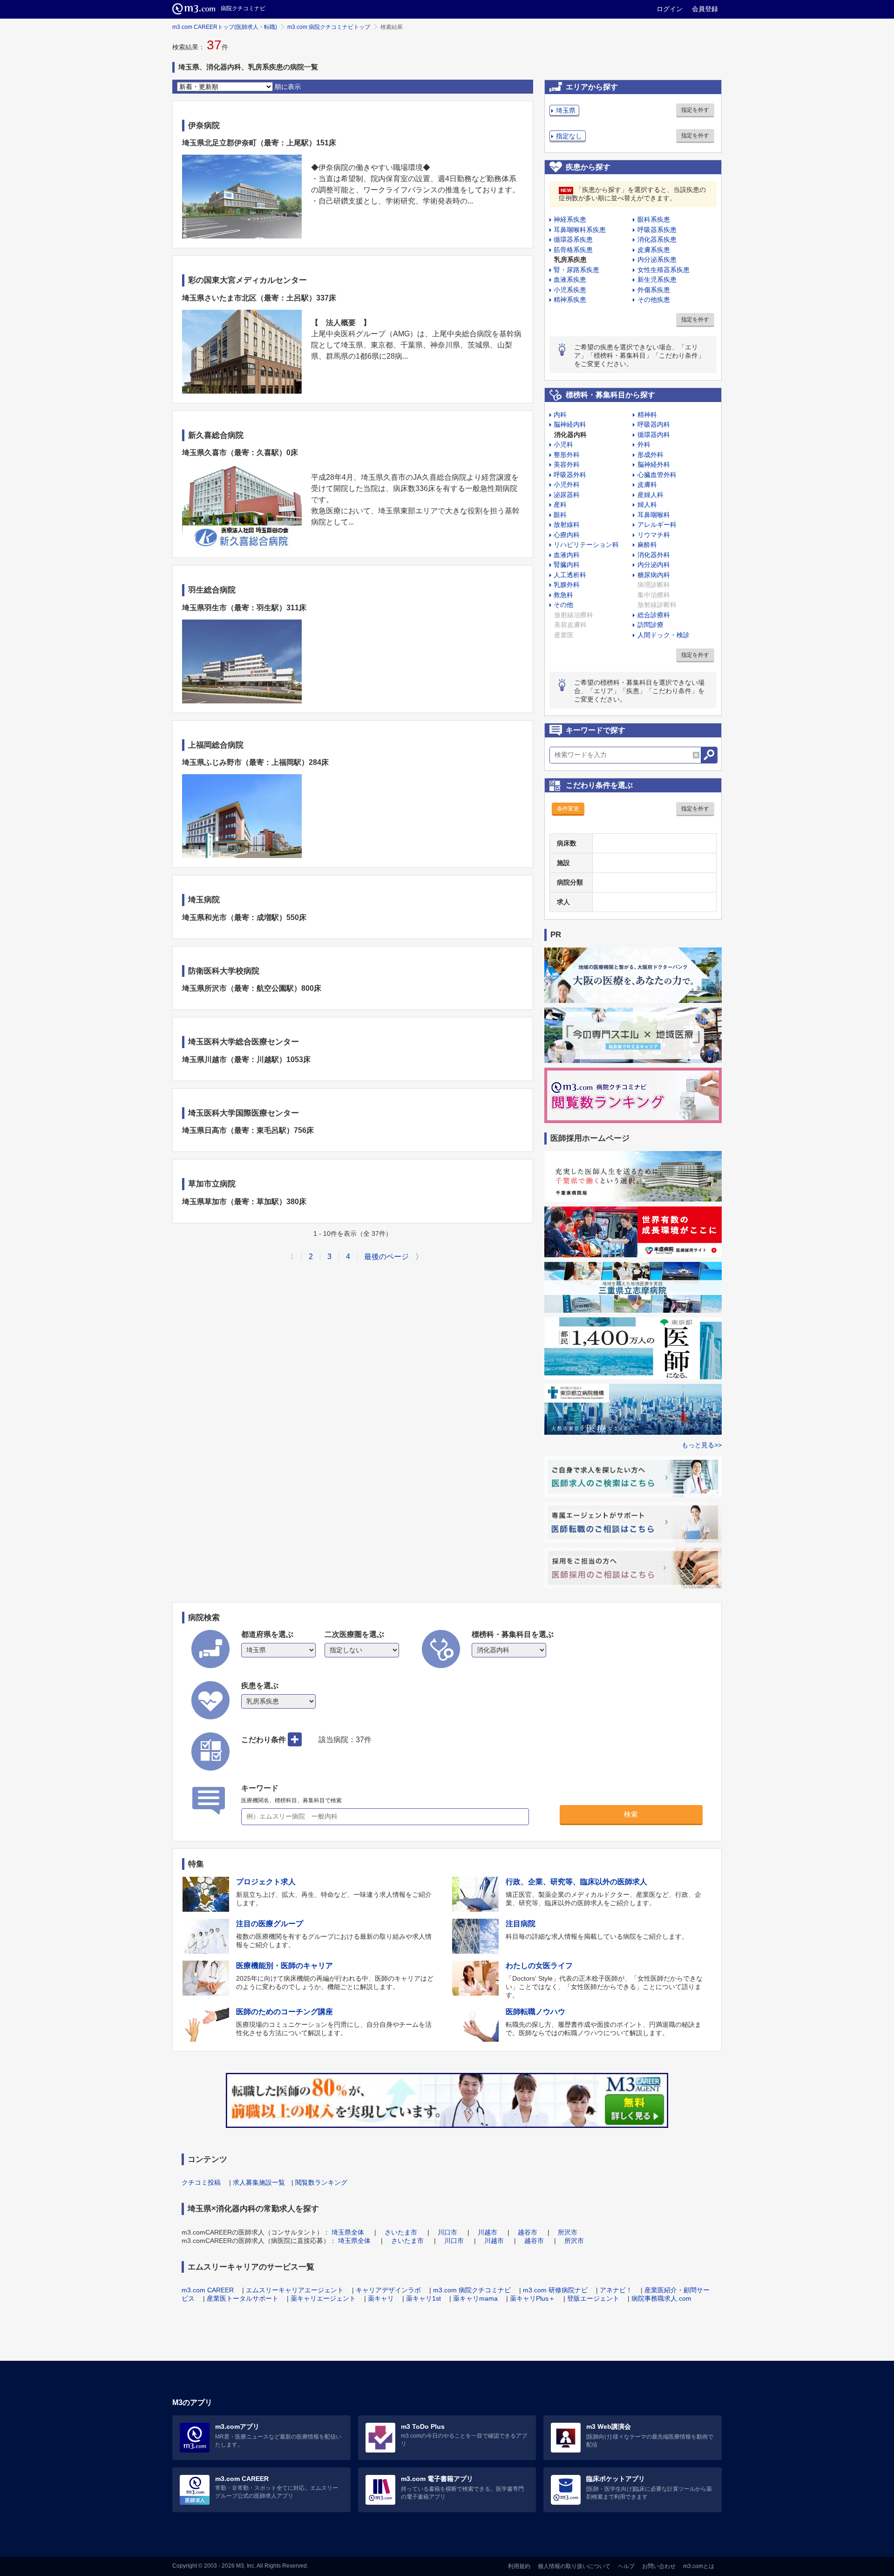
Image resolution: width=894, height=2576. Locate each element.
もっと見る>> (702, 1445)
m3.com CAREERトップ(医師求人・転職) (225, 27)
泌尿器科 (567, 495)
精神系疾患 (570, 300)
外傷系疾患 (654, 290)
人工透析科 (570, 575)
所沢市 (568, 2232)
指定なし (569, 136)
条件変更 (568, 809)
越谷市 (528, 2232)
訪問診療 (650, 625)
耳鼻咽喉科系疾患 (580, 230)
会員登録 (705, 9)
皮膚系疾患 (654, 250)
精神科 (647, 415)
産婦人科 (650, 495)
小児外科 (567, 484)
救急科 (563, 595)
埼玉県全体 (348, 2232)
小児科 (563, 444)
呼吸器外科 (570, 475)
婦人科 (647, 504)
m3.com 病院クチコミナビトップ (329, 27)
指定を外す (695, 110)
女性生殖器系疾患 (664, 270)
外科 (644, 444)
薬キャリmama (475, 2298)
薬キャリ (381, 2298)
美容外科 (567, 464)
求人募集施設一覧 (259, 2182)
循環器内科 (654, 435)
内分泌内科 (654, 565)
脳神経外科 (654, 464)
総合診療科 (654, 615)
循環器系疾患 (573, 239)
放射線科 (567, 525)
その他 (563, 605)
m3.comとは (699, 2566)
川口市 (447, 2232)
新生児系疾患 (657, 279)
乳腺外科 (567, 585)
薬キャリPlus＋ (532, 2298)
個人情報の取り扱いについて (574, 2566)
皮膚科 (647, 484)
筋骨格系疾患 (573, 250)
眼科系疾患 (654, 219)
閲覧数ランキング (321, 2182)
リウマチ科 (654, 535)
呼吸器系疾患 (657, 230)
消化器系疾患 (657, 239)
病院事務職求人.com (661, 2298)
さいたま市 (401, 2232)
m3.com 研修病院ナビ (555, 2290)
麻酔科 (647, 545)
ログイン (670, 9)
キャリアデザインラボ (388, 2290)
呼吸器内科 (654, 424)
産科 (560, 504)
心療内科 (567, 535)
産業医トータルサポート (243, 2298)
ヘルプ (626, 2566)
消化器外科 (654, 555)
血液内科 (567, 555)
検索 (631, 1814)
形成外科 (650, 455)
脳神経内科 (570, 424)
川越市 (488, 2232)
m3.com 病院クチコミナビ (472, 2290)
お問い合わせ (659, 2566)
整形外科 (567, 455)
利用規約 (519, 2566)
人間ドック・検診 (664, 635)
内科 (560, 415)
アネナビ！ (616, 2290)
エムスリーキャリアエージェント (295, 2290)
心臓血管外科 (657, 475)
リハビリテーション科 (586, 545)
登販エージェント (593, 2298)
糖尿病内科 (654, 575)
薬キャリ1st (423, 2298)
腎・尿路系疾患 (576, 270)
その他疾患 (654, 300)
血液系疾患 (570, 279)
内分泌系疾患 (657, 259)
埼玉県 (566, 110)
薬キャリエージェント (323, 2298)
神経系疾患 (570, 219)
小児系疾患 (570, 290)
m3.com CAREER (208, 2290)
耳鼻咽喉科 (654, 515)
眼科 (560, 515)
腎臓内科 (567, 565)
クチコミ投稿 (201, 2182)
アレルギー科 (657, 525)
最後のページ (386, 1257)
